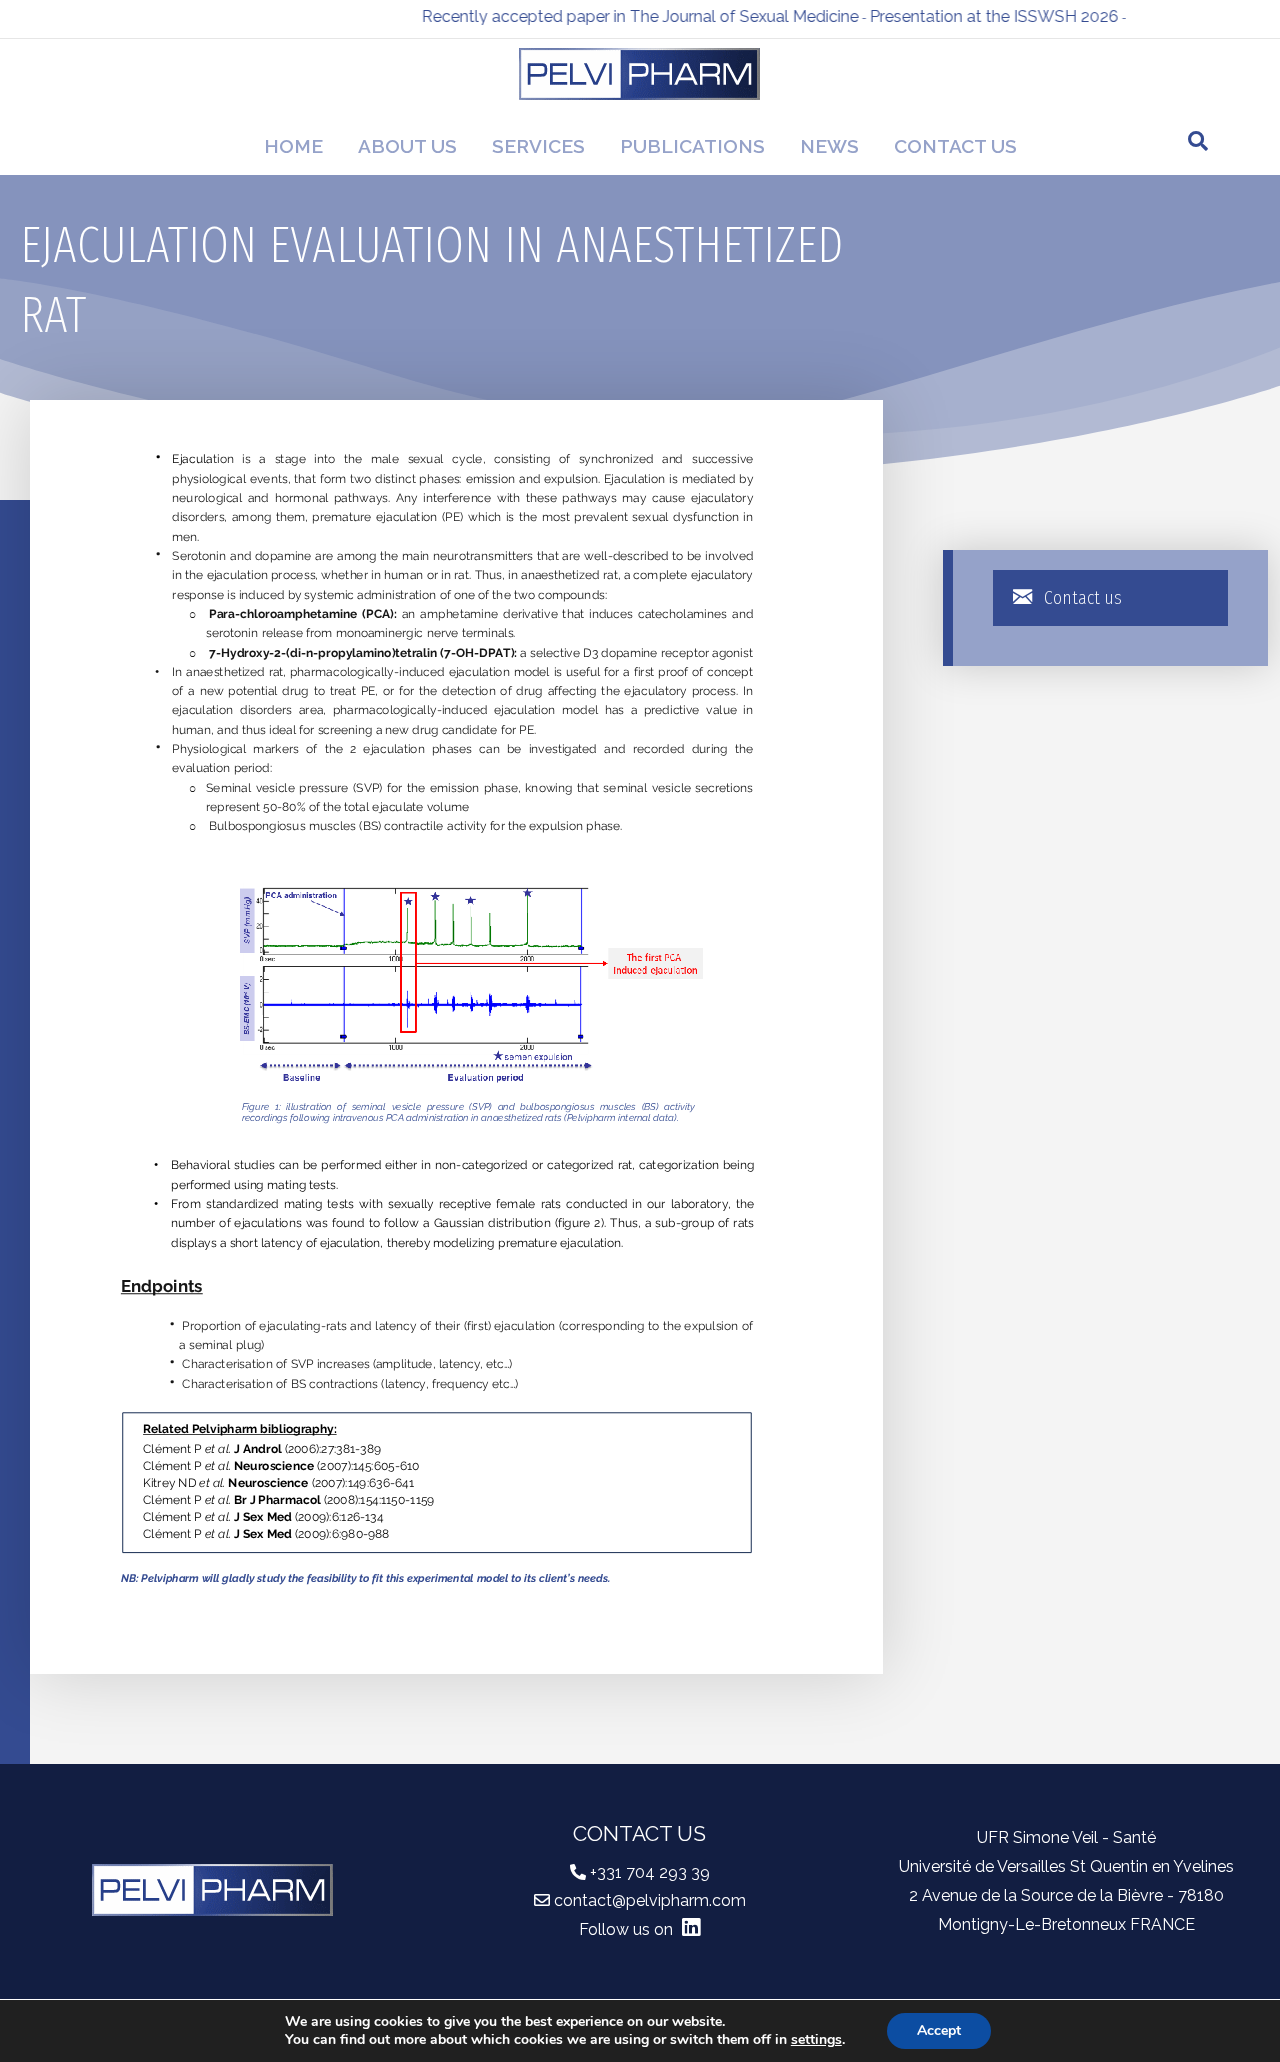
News (829, 146)
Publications (692, 146)
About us (407, 146)
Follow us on (628, 1929)
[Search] (1198, 141)
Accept (939, 2030)
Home (293, 146)
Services (538, 146)
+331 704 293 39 (650, 1872)
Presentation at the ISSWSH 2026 (961, 16)
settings (816, 2040)
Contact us (955, 146)
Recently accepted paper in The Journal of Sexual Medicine (607, 16)
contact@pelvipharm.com (650, 1900)
